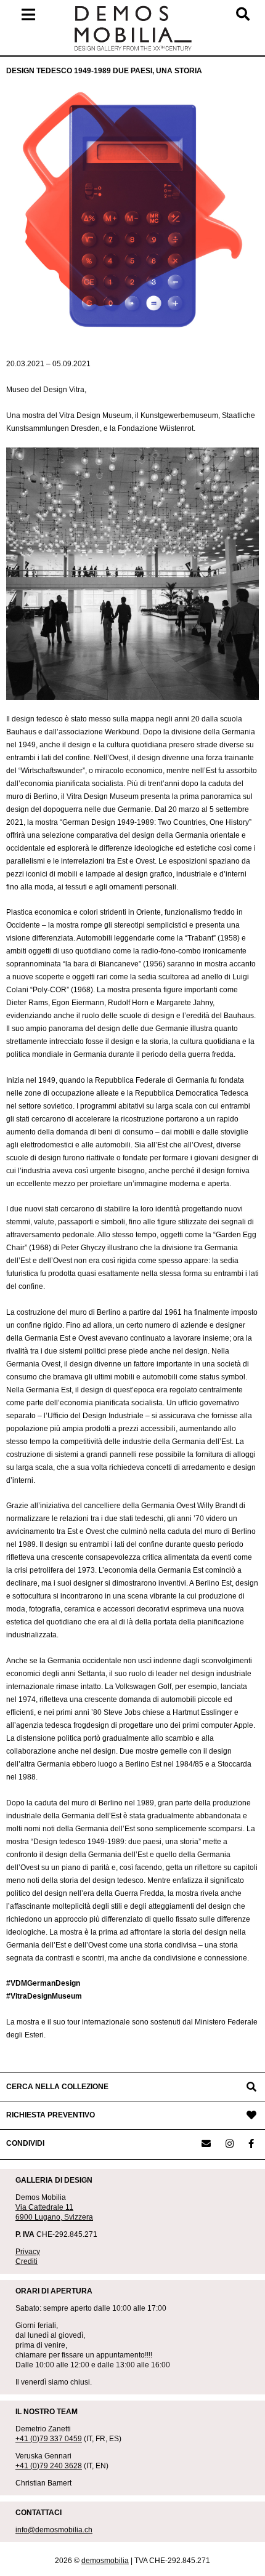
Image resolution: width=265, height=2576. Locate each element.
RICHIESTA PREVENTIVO (51, 2115)
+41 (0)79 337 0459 (49, 2439)
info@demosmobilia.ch (54, 2530)
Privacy (28, 2252)
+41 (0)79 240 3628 (49, 2466)
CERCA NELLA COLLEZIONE (57, 2087)
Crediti (26, 2261)
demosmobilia (105, 2561)
